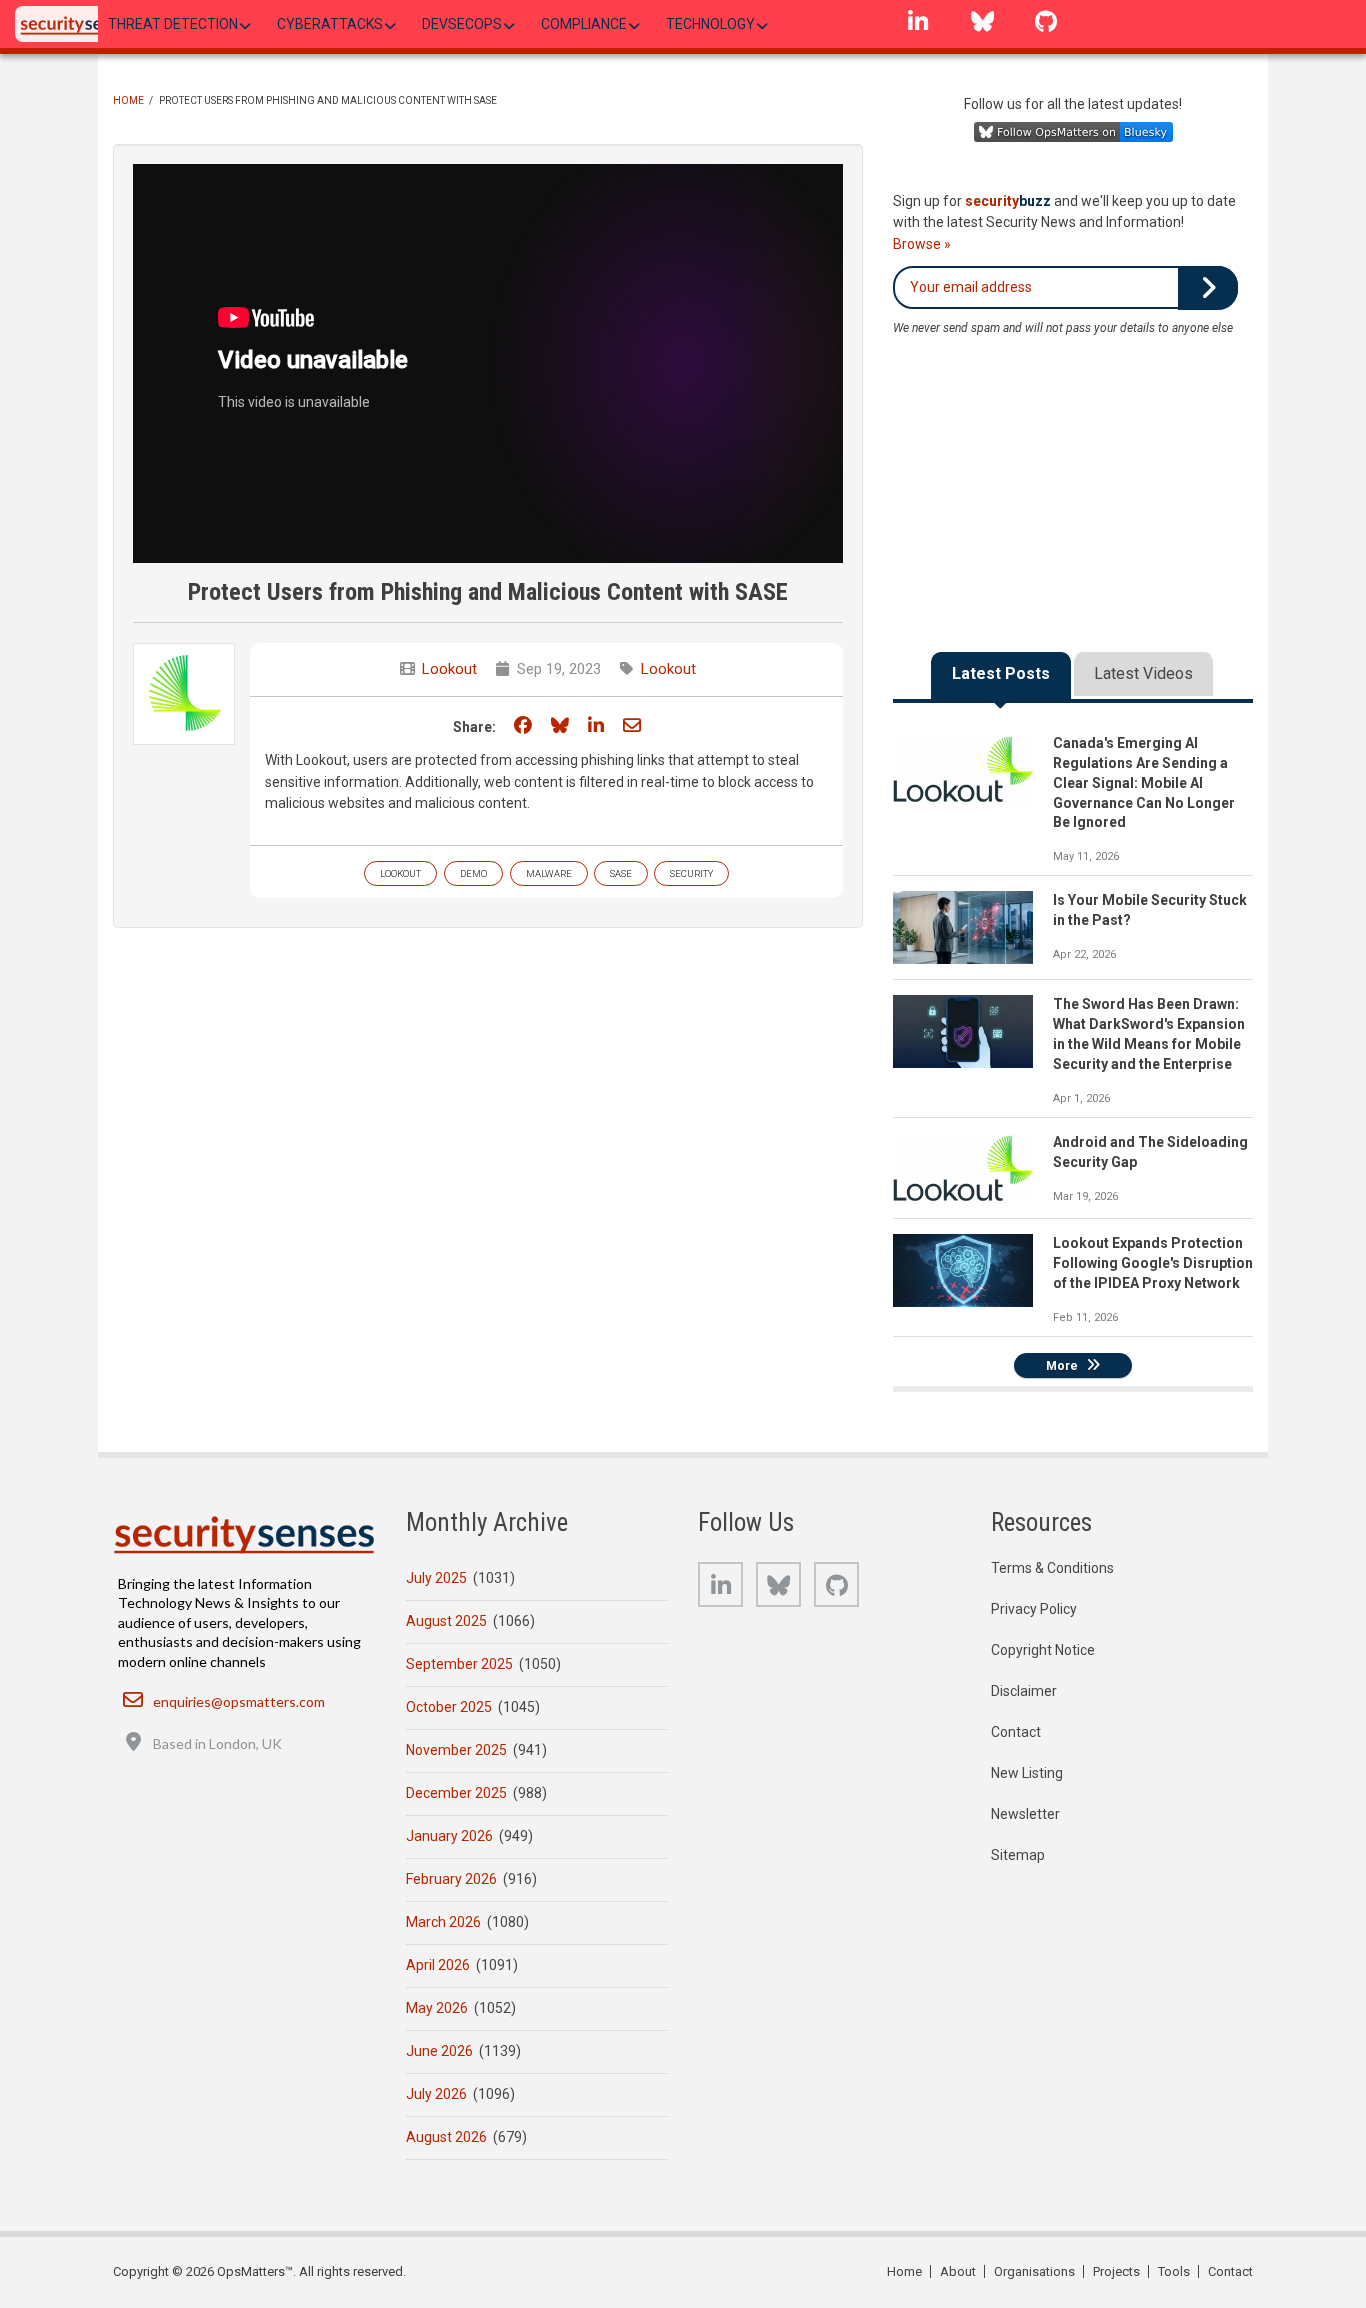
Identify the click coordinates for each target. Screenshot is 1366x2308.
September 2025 (459, 1664)
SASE (621, 873)
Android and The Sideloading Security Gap (1150, 1152)
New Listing (1027, 1773)
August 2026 (446, 2137)
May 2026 (437, 2008)
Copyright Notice (1043, 1650)
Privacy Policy (1034, 1609)
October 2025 (449, 1707)
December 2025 (456, 1793)
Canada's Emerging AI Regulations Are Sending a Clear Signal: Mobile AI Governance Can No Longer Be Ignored (1144, 783)
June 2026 (439, 2051)
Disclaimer (1024, 1691)
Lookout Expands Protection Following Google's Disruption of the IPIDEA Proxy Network (1153, 1263)
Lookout (449, 669)
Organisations (1034, 2271)
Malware (549, 873)
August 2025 (446, 1621)
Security (691, 873)
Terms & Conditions (1052, 1568)
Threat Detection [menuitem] (173, 24)
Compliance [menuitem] (584, 24)
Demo (473, 873)
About (958, 2271)
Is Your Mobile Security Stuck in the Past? (1150, 910)
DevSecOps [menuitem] (462, 24)
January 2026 (449, 1836)
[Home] (79, 24)
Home (128, 100)
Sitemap (1018, 1855)
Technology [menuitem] (710, 24)
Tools (1174, 2271)
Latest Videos (1143, 673)
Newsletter (1025, 1814)
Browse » (922, 244)
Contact (1016, 1732)
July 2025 (436, 1578)
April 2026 (438, 1965)
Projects (1116, 2271)
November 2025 (456, 1750)
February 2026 (451, 1879)
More (1062, 1366)
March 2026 (443, 1922)
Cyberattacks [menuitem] (330, 24)
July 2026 (436, 2094)
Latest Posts (1001, 673)
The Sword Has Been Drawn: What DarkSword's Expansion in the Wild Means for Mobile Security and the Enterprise (1149, 1034)
